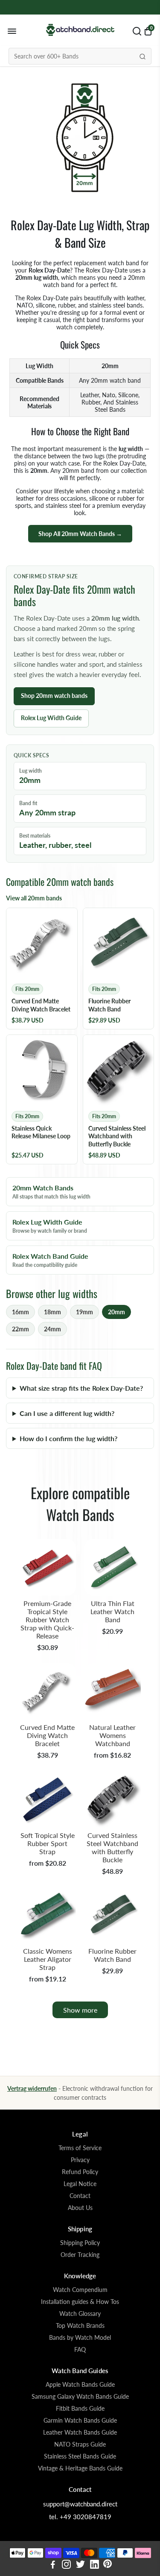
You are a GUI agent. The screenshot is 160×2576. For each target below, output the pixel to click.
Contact (80, 2196)
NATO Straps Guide (80, 2444)
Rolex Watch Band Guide (50, 1260)
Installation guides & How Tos (80, 2302)
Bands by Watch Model (80, 2338)
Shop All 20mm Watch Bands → (80, 534)
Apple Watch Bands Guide (80, 2385)
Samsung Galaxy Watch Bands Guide (80, 2397)
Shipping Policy (80, 2243)
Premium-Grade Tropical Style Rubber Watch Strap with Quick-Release (47, 1619)
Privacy (80, 2160)
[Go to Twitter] (80, 2565)
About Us (80, 2208)
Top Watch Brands (80, 2326)
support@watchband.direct (80, 2504)
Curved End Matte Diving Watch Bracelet (47, 1735)
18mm (52, 1312)
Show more (80, 2010)
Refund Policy (80, 2172)
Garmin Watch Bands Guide (80, 2421)
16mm (20, 1312)
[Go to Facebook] (53, 2565)
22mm (20, 1329)
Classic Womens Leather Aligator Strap (48, 1959)
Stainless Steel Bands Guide (80, 2456)
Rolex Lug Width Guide (51, 718)
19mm (84, 1312)
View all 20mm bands (34, 898)
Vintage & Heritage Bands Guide (80, 2468)
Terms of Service (80, 2148)
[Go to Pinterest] (108, 2565)
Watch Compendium (80, 2290)
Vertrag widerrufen (32, 2088)
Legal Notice (80, 2184)
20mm (116, 1312)
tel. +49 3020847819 (80, 2517)
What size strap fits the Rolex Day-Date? (81, 1388)
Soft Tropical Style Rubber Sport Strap (48, 1843)
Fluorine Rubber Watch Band (112, 1955)
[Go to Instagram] (66, 2565)
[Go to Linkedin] (95, 2565)
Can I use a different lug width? (67, 1413)
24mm (52, 1329)
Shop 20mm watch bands (54, 696)
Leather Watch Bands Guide (80, 2432)
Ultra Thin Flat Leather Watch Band (112, 1611)
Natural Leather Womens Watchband (112, 1735)
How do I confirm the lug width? (68, 1438)
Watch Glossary (80, 2314)
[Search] (143, 56)
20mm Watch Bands (51, 1192)
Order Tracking (80, 2255)
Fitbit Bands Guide (80, 2409)
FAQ (80, 2350)
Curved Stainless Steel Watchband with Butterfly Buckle (112, 1847)
